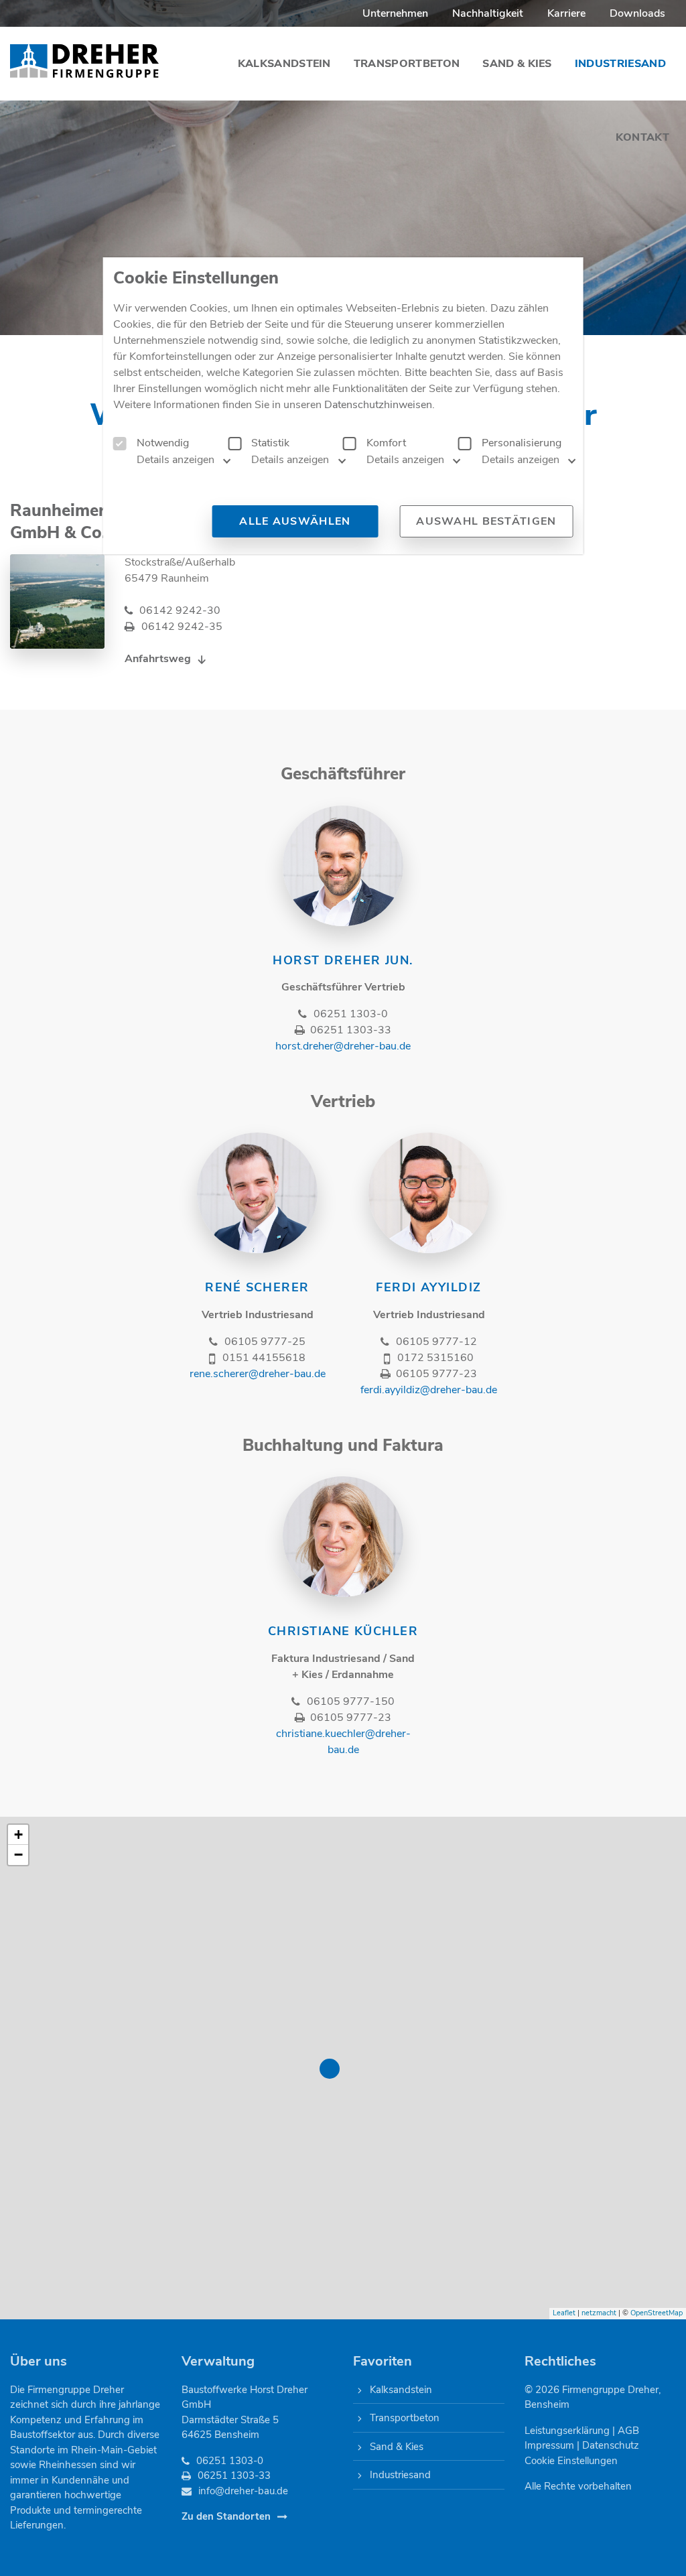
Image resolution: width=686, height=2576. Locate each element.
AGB (628, 2431)
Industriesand (400, 2475)
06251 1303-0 (350, 1014)
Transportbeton (405, 2418)
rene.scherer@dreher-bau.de (258, 1374)
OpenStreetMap (657, 2313)
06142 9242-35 (182, 627)
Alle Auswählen (295, 521)
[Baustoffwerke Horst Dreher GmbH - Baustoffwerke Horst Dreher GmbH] (85, 60)
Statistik (270, 443)
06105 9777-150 (350, 1701)
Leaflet (564, 2313)
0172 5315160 (435, 1358)
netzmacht (599, 2313)
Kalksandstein (401, 2390)
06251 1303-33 (350, 1030)
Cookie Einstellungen (571, 2461)
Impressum (549, 2445)
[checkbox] (120, 444)
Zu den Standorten (226, 2516)
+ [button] (18, 1834)
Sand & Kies (397, 2447)
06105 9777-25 (265, 1342)
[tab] (169, 464)
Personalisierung (522, 443)
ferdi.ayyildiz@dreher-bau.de (429, 1390)
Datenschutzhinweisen (378, 405)
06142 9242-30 (180, 610)
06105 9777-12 (436, 1342)
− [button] (18, 1855)
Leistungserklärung (567, 2431)
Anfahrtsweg (158, 659)
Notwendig (163, 443)
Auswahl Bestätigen (486, 521)
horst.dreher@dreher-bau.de (343, 1046)
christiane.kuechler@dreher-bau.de (343, 1742)
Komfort (386, 443)
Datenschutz (611, 2445)
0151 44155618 (264, 1358)
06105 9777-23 (436, 1374)
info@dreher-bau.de (243, 2491)
